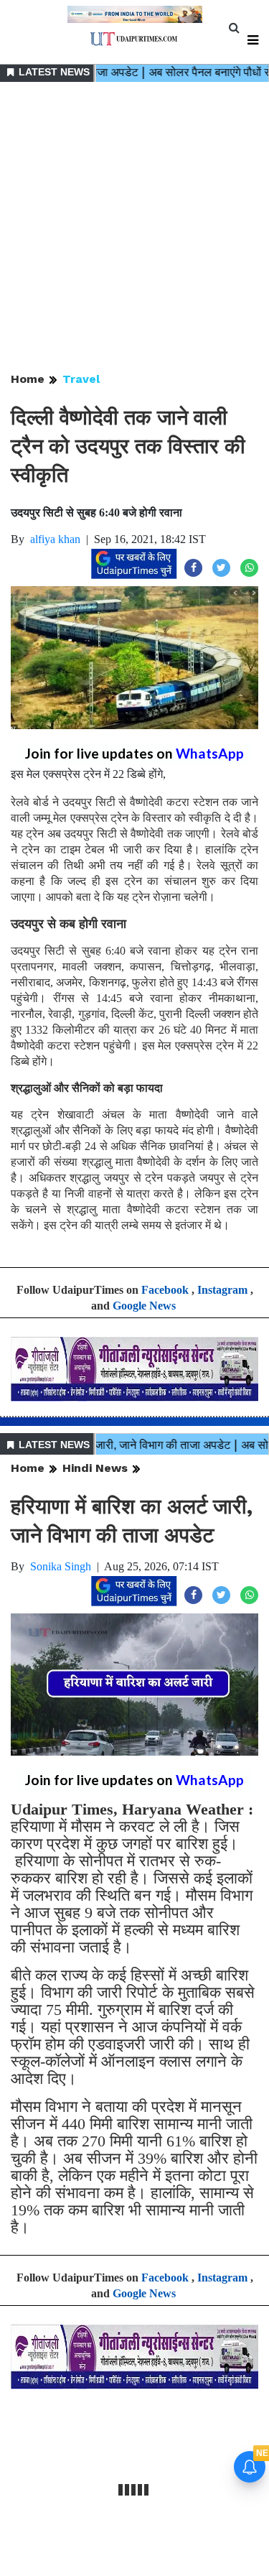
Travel (81, 379)
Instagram (222, 1290)
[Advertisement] (134, 228)
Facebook (165, 1290)
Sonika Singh (61, 1566)
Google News (144, 1306)
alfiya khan (55, 539)
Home (28, 379)
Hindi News (95, 1468)
